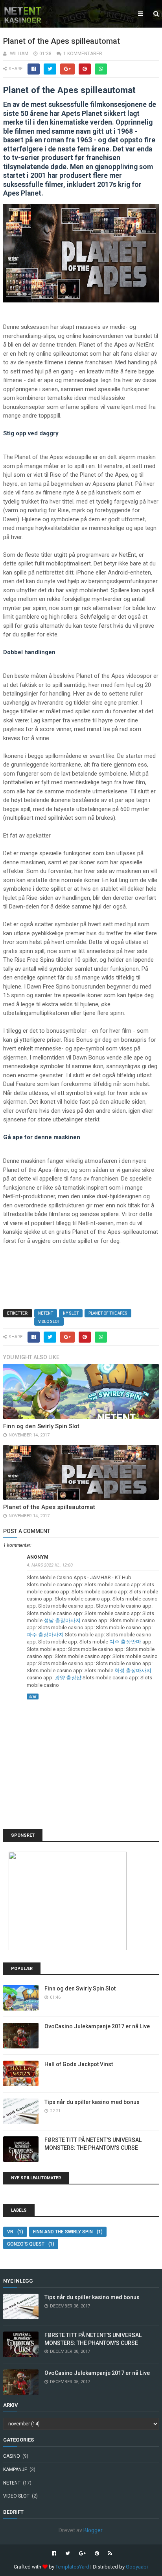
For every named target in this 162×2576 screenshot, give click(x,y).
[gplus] (82, 2554)
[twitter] (68, 2554)
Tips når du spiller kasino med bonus (92, 2102)
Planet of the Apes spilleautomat (49, 1507)
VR (10, 2232)
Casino (12, 2456)
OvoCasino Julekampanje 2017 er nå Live (97, 2026)
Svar (33, 1697)
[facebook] (54, 2554)
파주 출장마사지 (45, 1635)
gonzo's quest (26, 2244)
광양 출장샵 (68, 1678)
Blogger (93, 2530)
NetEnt (46, 1313)
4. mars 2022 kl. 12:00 (50, 1565)
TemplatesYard (72, 2567)
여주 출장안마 (125, 1642)
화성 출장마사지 (133, 1670)
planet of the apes (108, 1313)
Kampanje (15, 2470)
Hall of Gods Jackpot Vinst (79, 2064)
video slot (49, 1322)
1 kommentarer (83, 54)
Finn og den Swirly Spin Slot (41, 1426)
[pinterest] (97, 2554)
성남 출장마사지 (62, 1620)
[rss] (109, 2554)
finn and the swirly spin (63, 2232)
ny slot (71, 1313)
